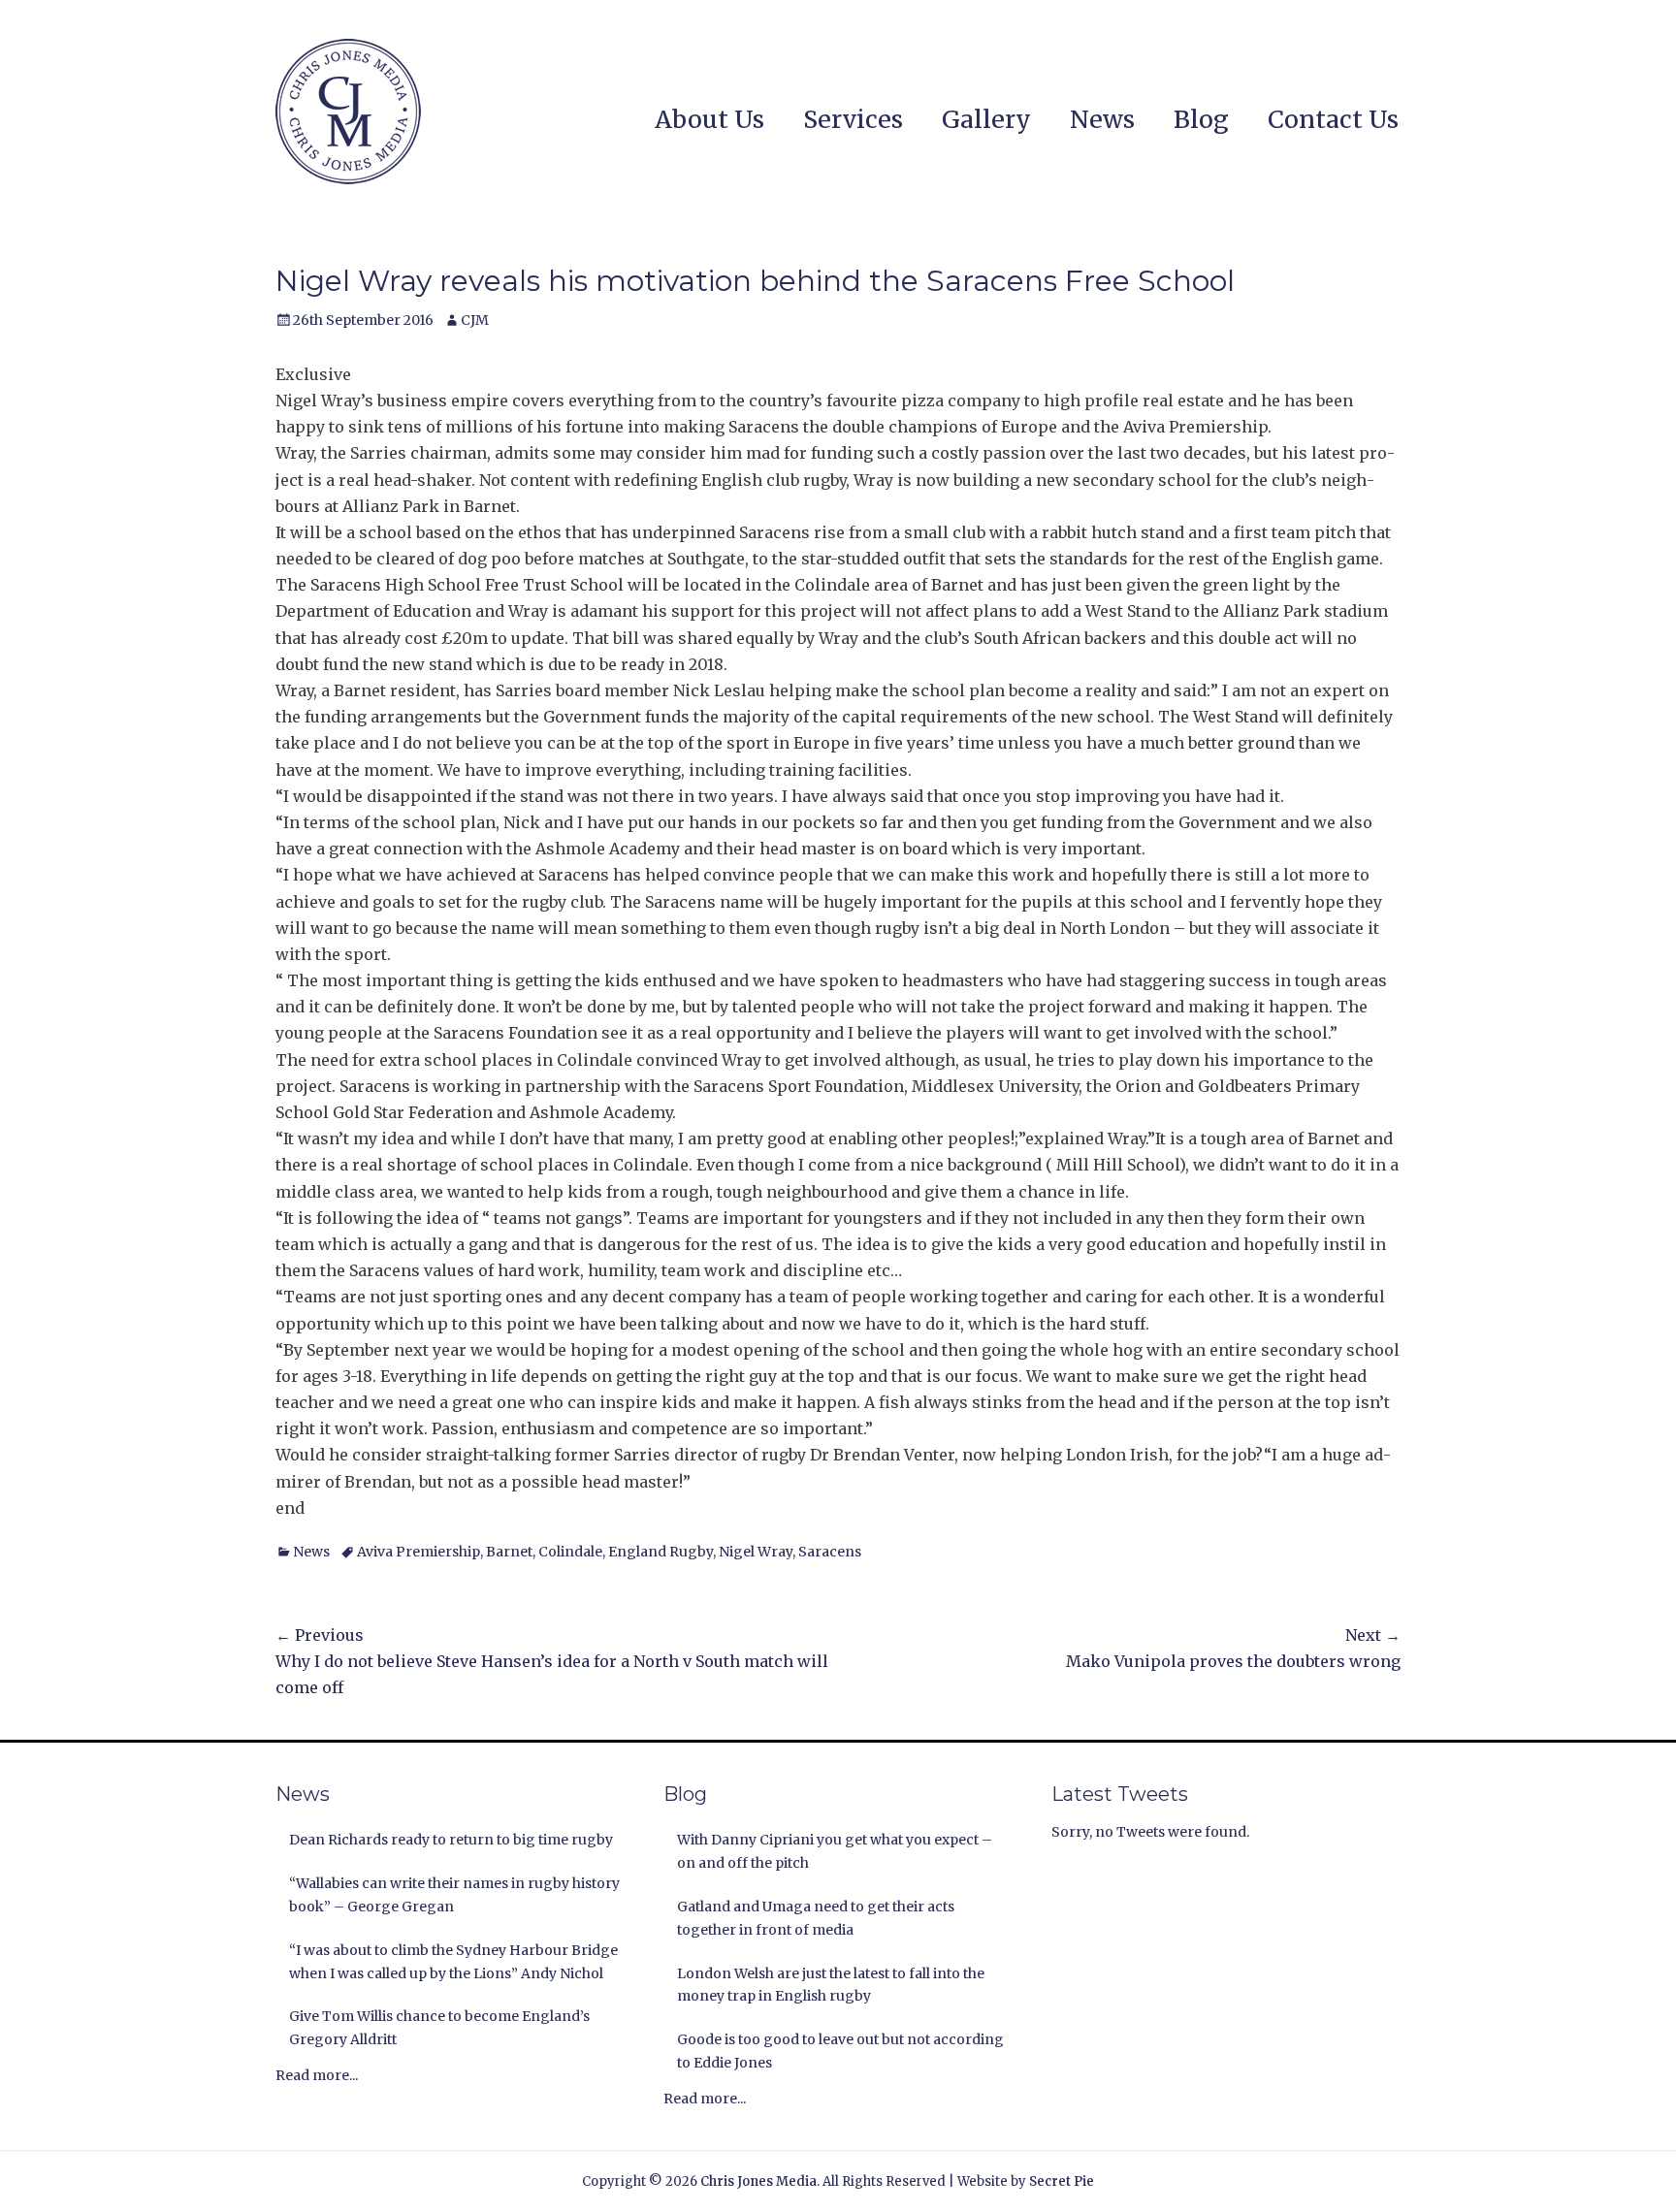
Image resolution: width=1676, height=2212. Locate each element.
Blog (1201, 119)
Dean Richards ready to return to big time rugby (451, 1840)
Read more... (317, 2075)
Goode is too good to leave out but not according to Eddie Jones (840, 2051)
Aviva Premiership (419, 1552)
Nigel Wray (756, 1552)
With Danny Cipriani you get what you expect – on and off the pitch (835, 1851)
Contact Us (1333, 119)
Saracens (830, 1552)
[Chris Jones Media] (348, 112)
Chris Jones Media (758, 2181)
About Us (709, 119)
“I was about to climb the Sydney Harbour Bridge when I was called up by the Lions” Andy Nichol (453, 1962)
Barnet (509, 1552)
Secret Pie (1062, 2181)
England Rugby (661, 1552)
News (1102, 119)
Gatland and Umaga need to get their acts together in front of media (816, 1918)
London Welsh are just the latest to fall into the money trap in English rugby (831, 1985)
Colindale (570, 1552)
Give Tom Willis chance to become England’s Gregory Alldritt (439, 2028)
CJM (475, 320)
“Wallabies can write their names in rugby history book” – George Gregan (454, 1895)
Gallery (986, 119)
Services (853, 119)
